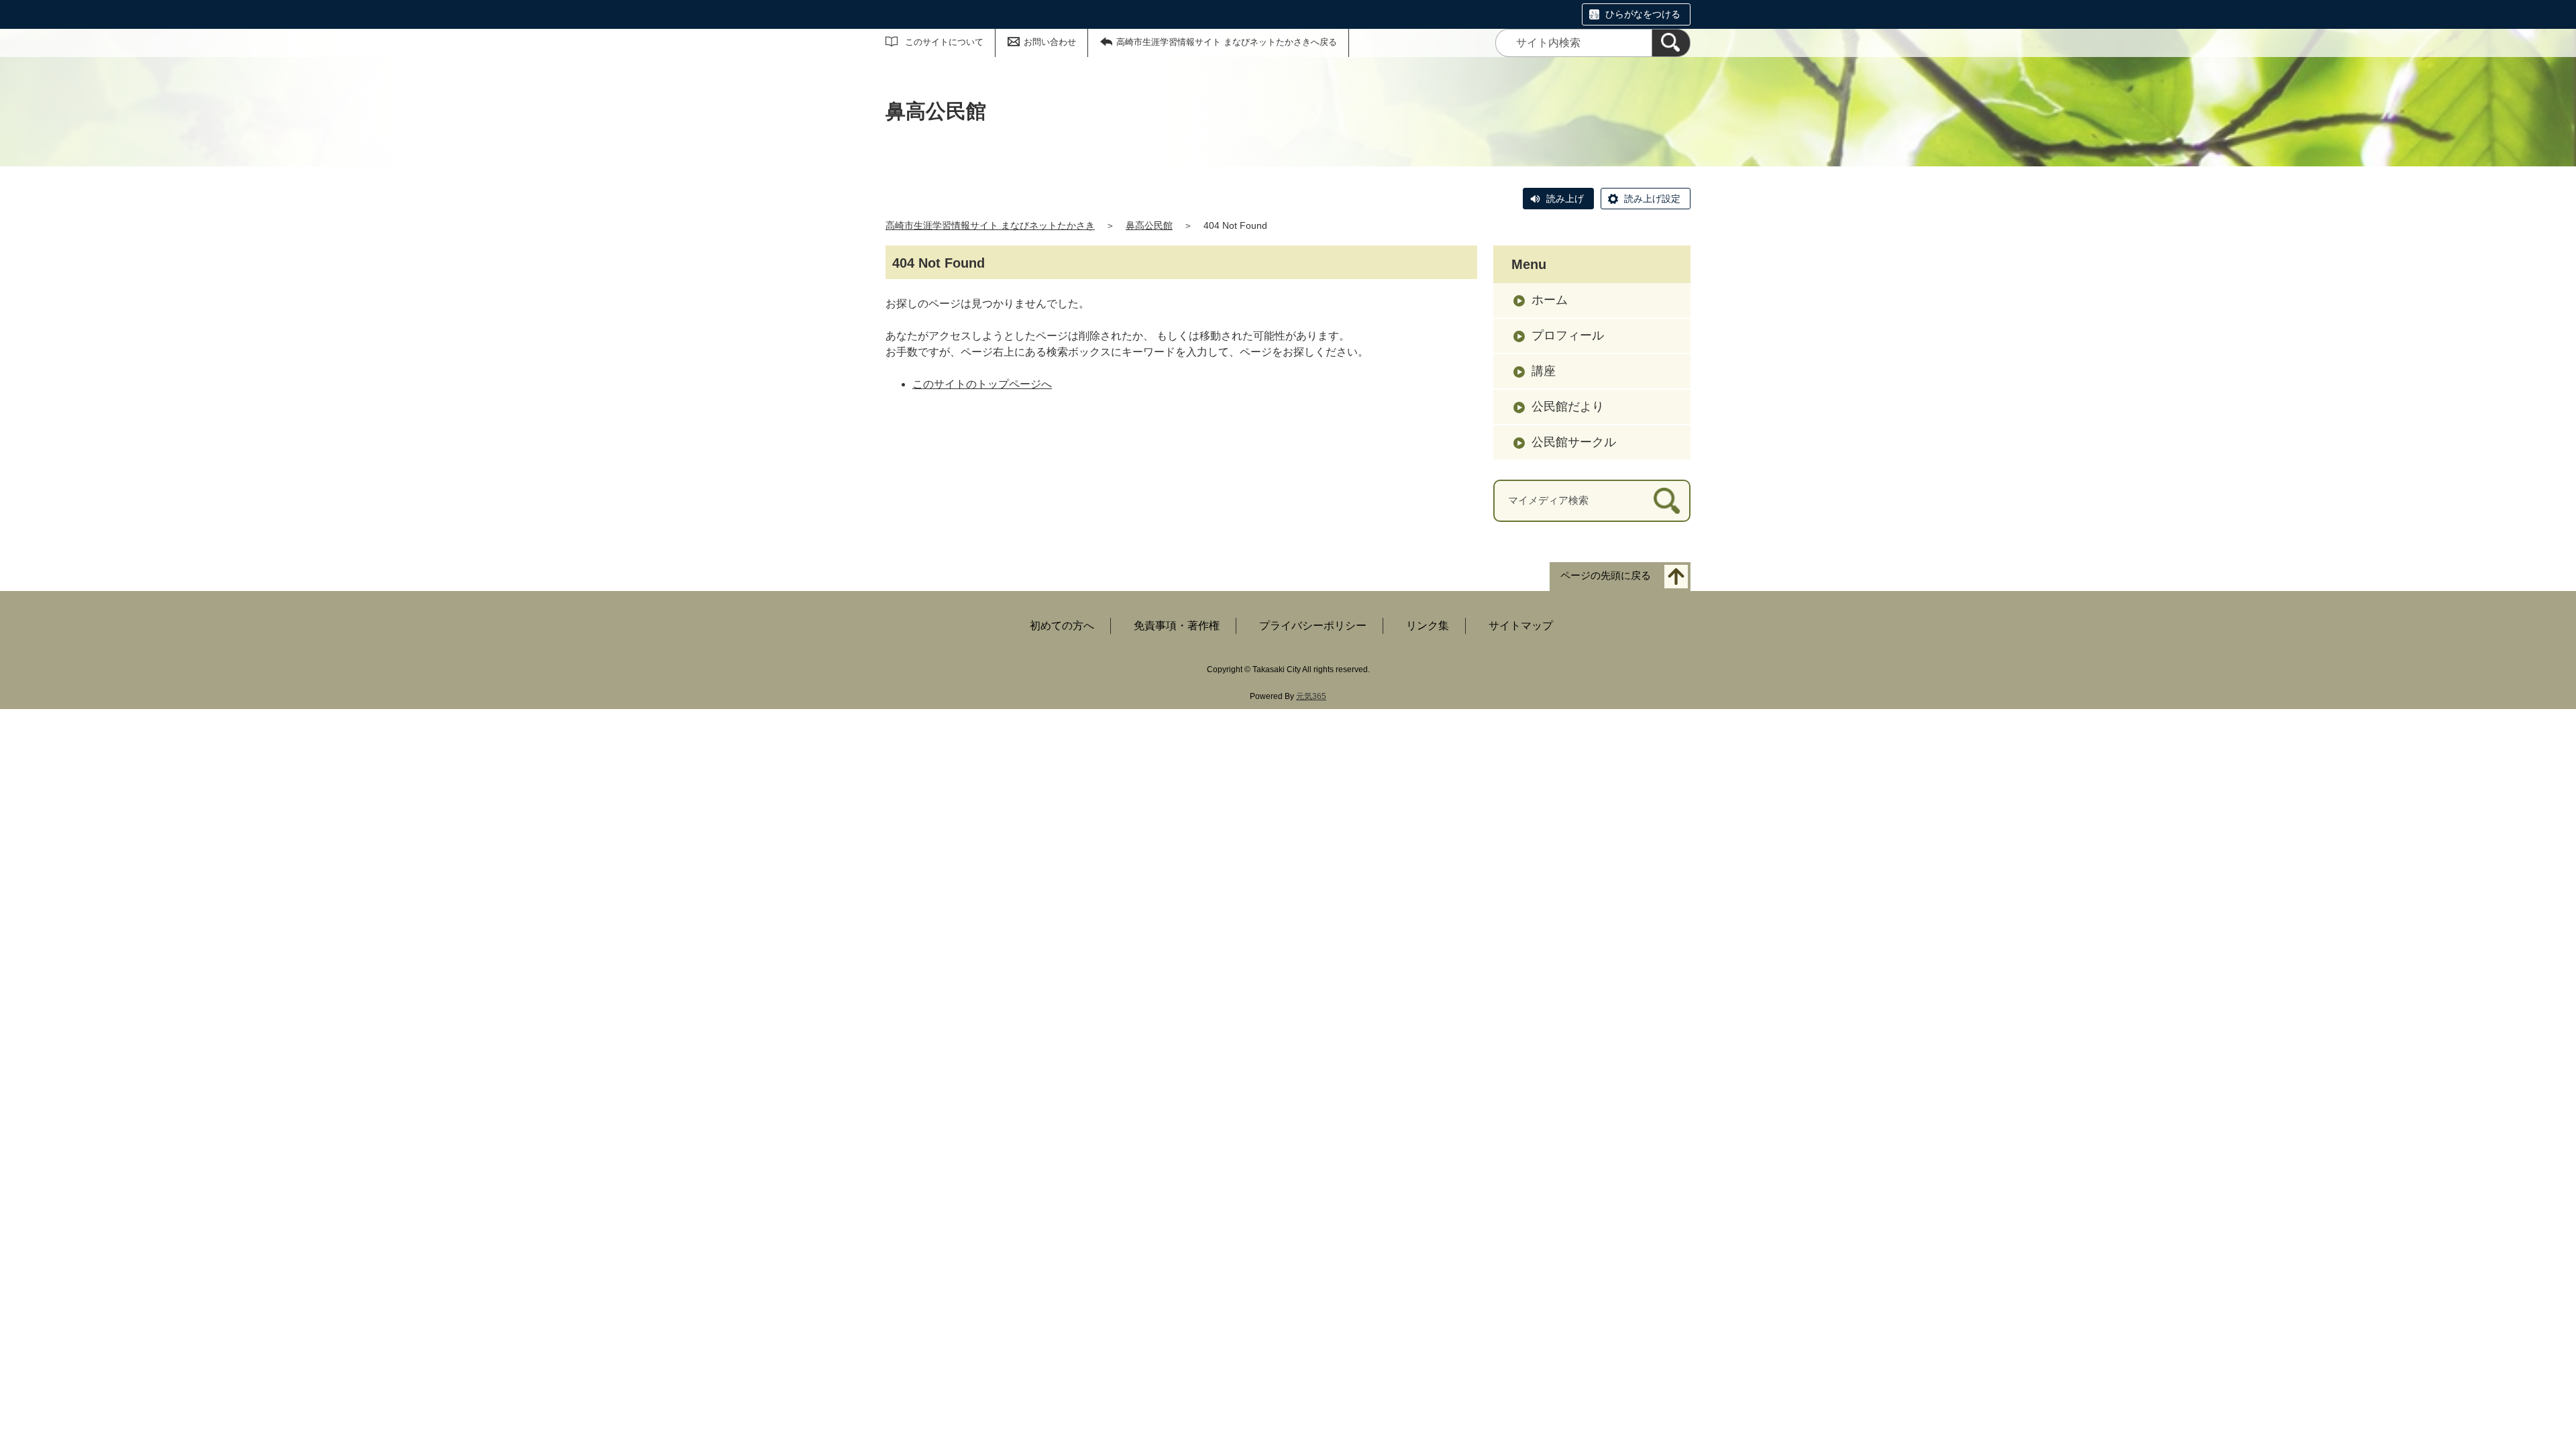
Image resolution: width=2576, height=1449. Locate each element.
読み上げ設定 (1652, 199)
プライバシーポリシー (1313, 626)
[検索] (1671, 43)
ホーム (1550, 300)
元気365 (1311, 696)
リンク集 (1428, 626)
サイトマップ (1521, 626)
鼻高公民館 (1149, 225)
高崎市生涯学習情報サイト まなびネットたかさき (990, 225)
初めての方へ (1062, 626)
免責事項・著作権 (1177, 626)
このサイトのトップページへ (982, 384)
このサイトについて (944, 42)
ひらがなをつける (1643, 14)
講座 (1544, 371)
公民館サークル (1574, 442)
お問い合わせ (1050, 42)
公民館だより (1568, 407)
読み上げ (1565, 199)
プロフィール (1568, 335)
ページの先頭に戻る (1606, 575)
